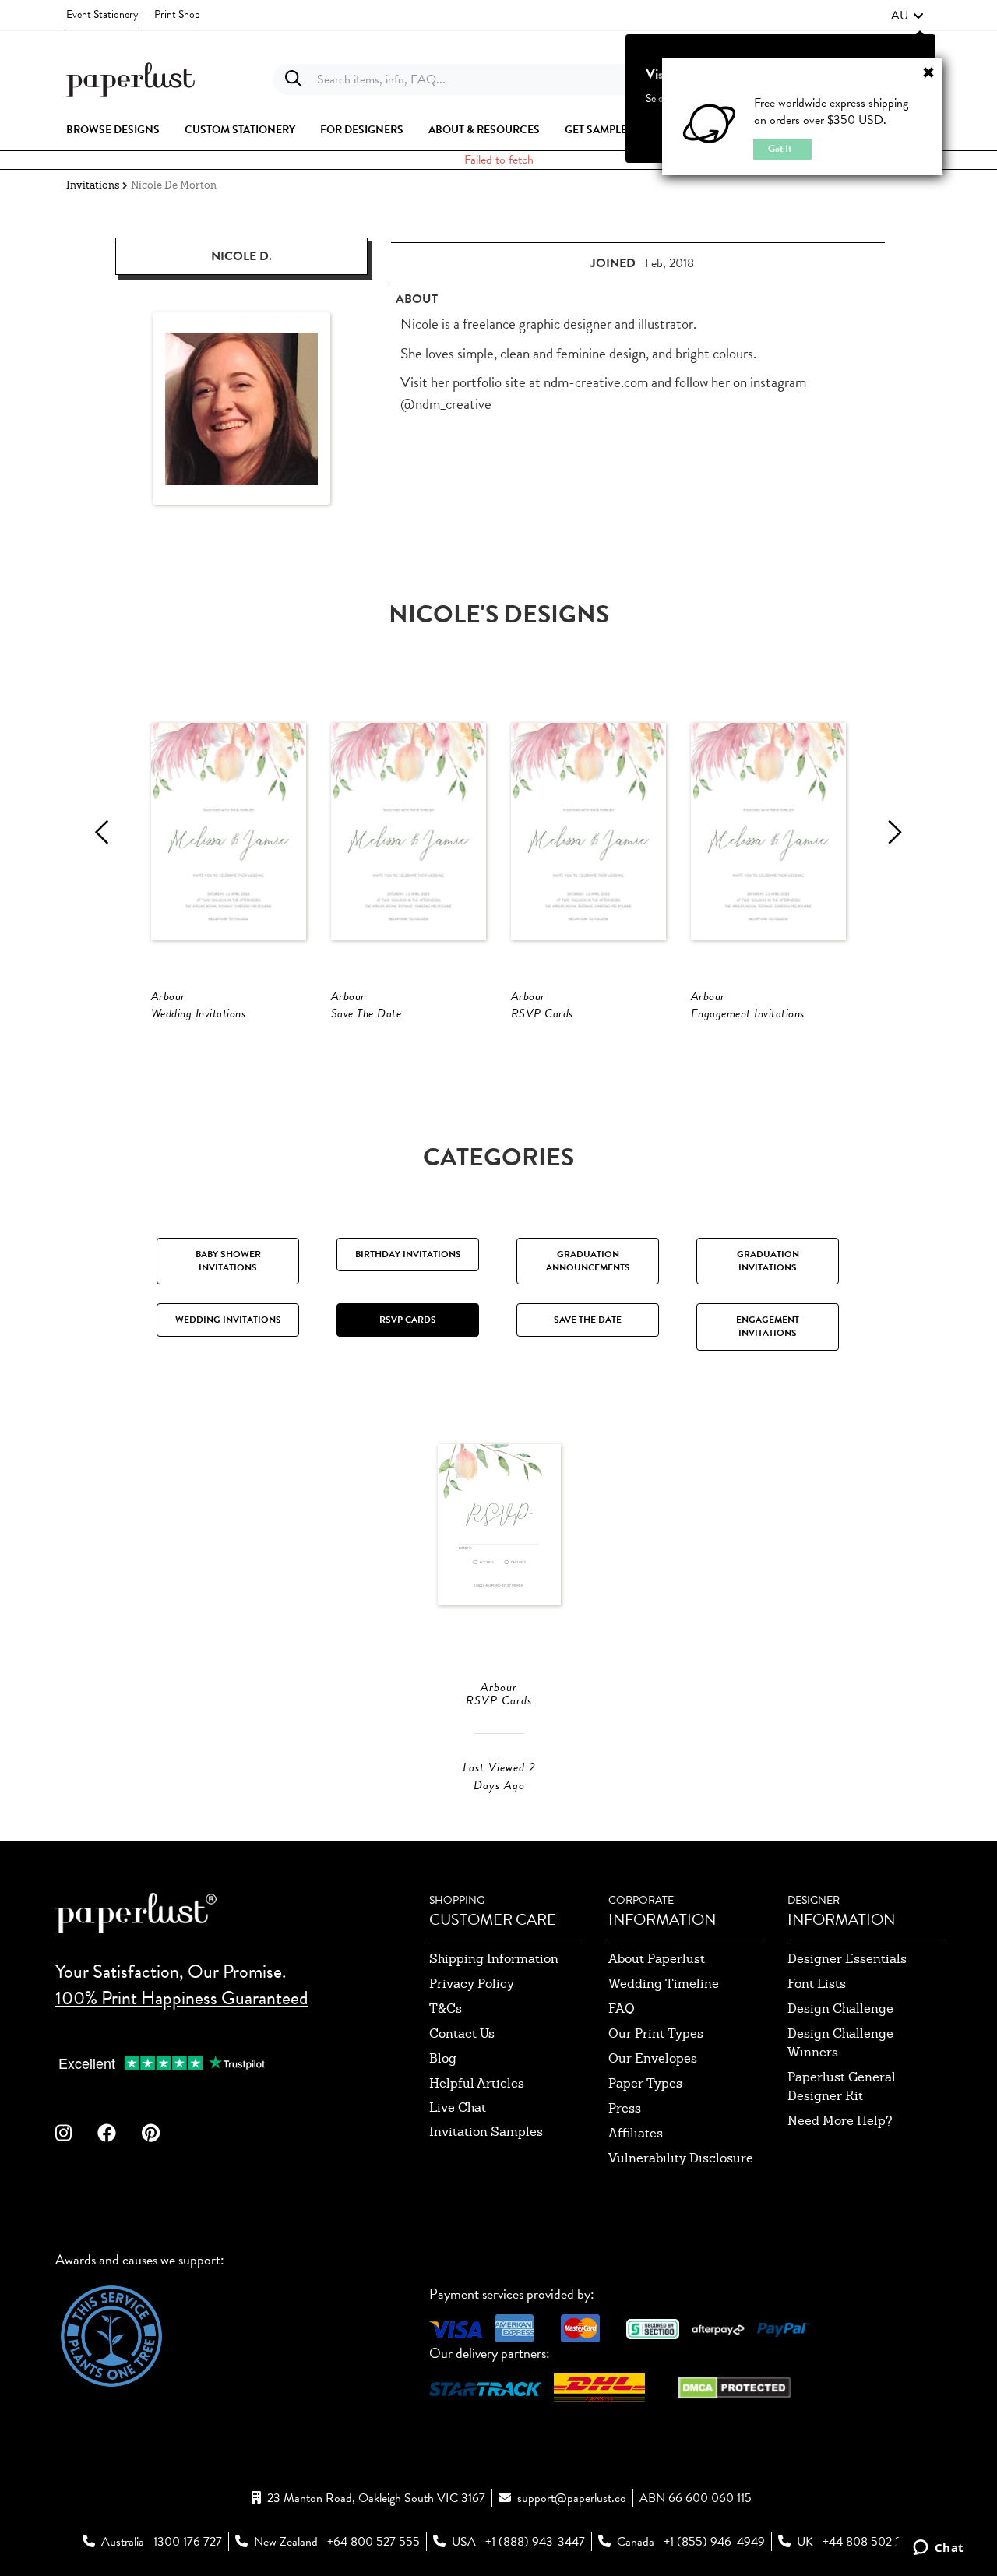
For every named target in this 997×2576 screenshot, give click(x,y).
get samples (599, 130)
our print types (656, 2033)
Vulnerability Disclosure (681, 2158)
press (625, 2108)
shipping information (494, 1959)
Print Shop (177, 14)
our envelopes (653, 2058)
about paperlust (657, 1959)
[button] (907, 16)
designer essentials (847, 1959)
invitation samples (486, 2132)
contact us (462, 2033)
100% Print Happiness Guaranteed (182, 1998)
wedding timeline (664, 1984)
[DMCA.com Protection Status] (735, 2386)
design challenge (840, 2009)
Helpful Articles (477, 2083)
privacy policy (472, 1984)
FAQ (622, 2009)
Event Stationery (102, 14)
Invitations (93, 185)
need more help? (840, 2121)
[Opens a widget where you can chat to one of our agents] (938, 2549)
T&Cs (446, 2009)
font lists (817, 1984)
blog (443, 2058)
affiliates (636, 2133)
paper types (645, 2083)
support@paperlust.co (572, 2498)
